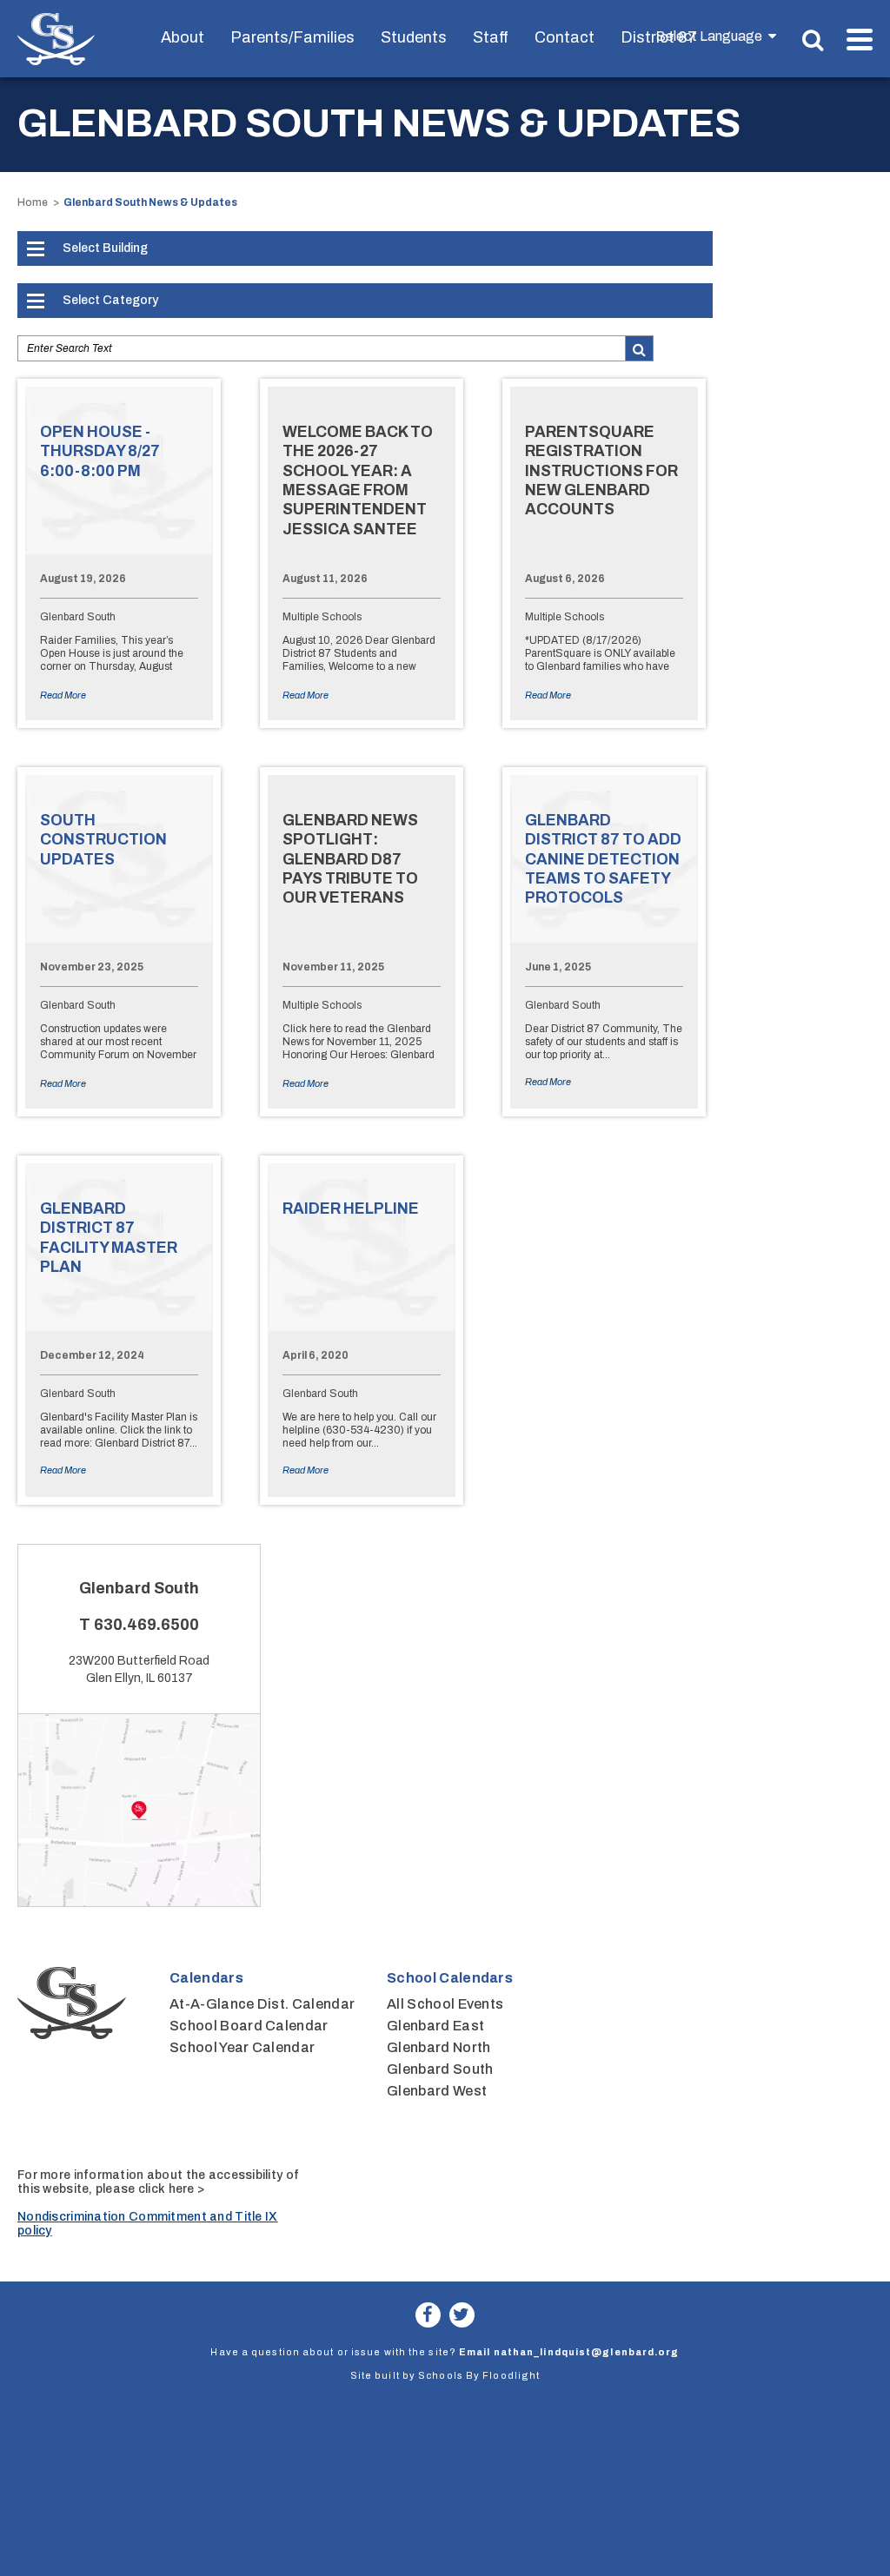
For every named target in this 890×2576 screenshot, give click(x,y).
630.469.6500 (146, 1625)
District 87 (659, 37)
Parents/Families (292, 37)
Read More (63, 695)
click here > (171, 2189)
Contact (565, 37)
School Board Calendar (249, 2026)
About (183, 37)
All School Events (445, 2004)
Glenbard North (438, 2047)
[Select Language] (716, 36)
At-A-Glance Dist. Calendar (262, 2004)
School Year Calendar (242, 2047)
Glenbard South (440, 2069)
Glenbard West (437, 2091)
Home (33, 202)
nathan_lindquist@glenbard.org (587, 2352)
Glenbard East (435, 2026)
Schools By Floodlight (479, 2375)
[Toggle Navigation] (860, 40)
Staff (491, 37)
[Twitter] (462, 2315)
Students (414, 37)
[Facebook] (428, 2315)
